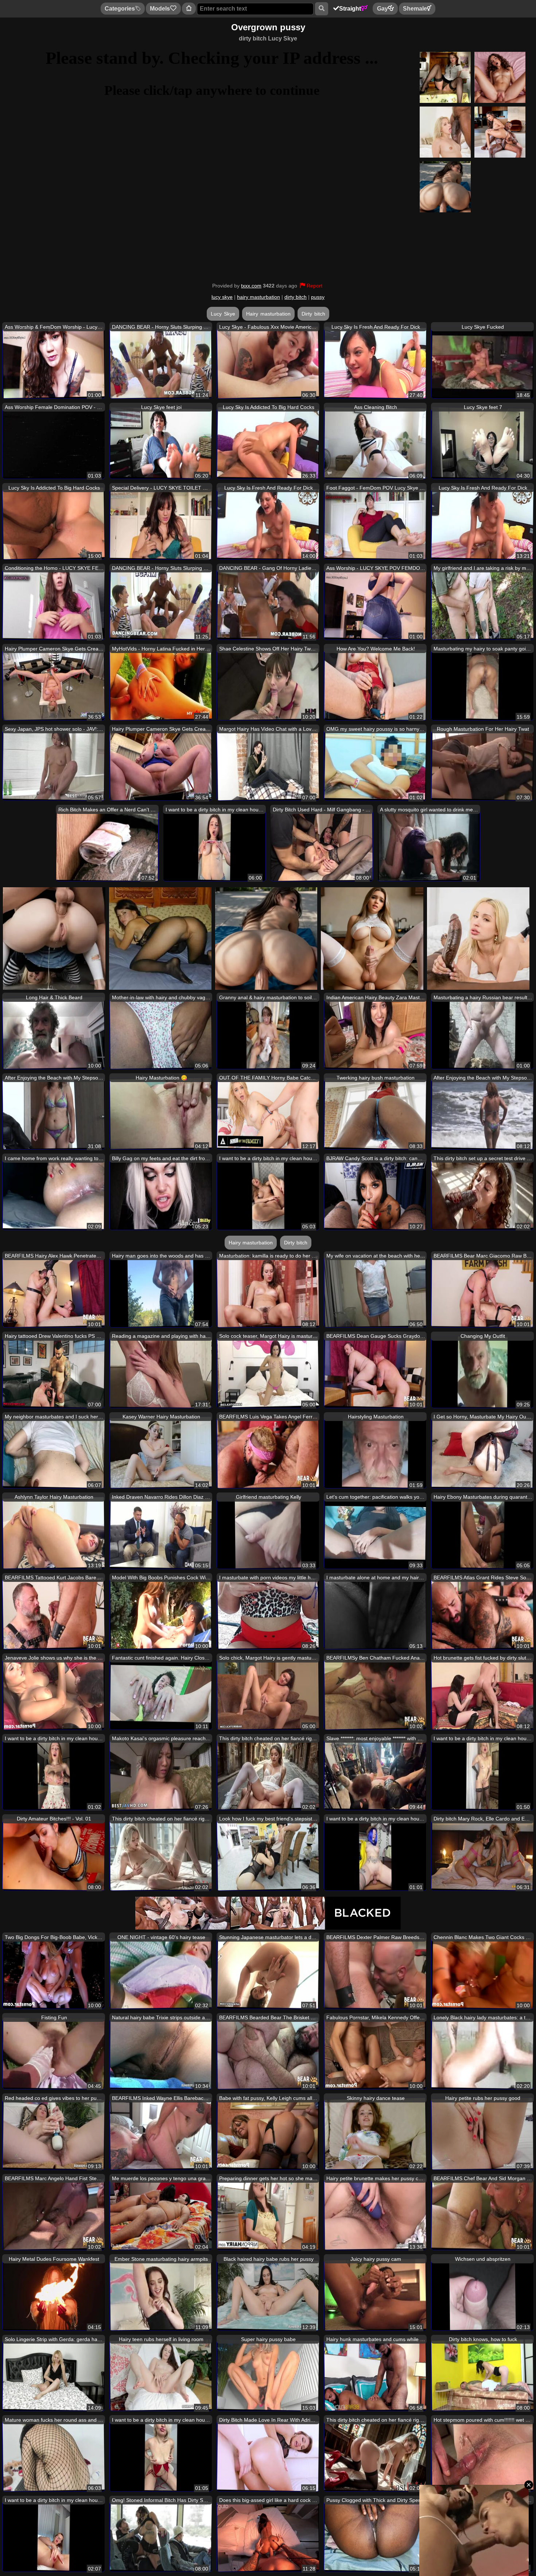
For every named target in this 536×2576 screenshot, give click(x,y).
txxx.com (251, 286)
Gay (382, 9)
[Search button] (321, 9)
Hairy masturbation (268, 314)
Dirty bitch (313, 314)
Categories (120, 9)
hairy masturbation (259, 297)
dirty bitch (296, 297)
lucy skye (222, 297)
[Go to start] (189, 9)
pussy (318, 297)
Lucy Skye (223, 314)
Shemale (415, 9)
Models (160, 9)
